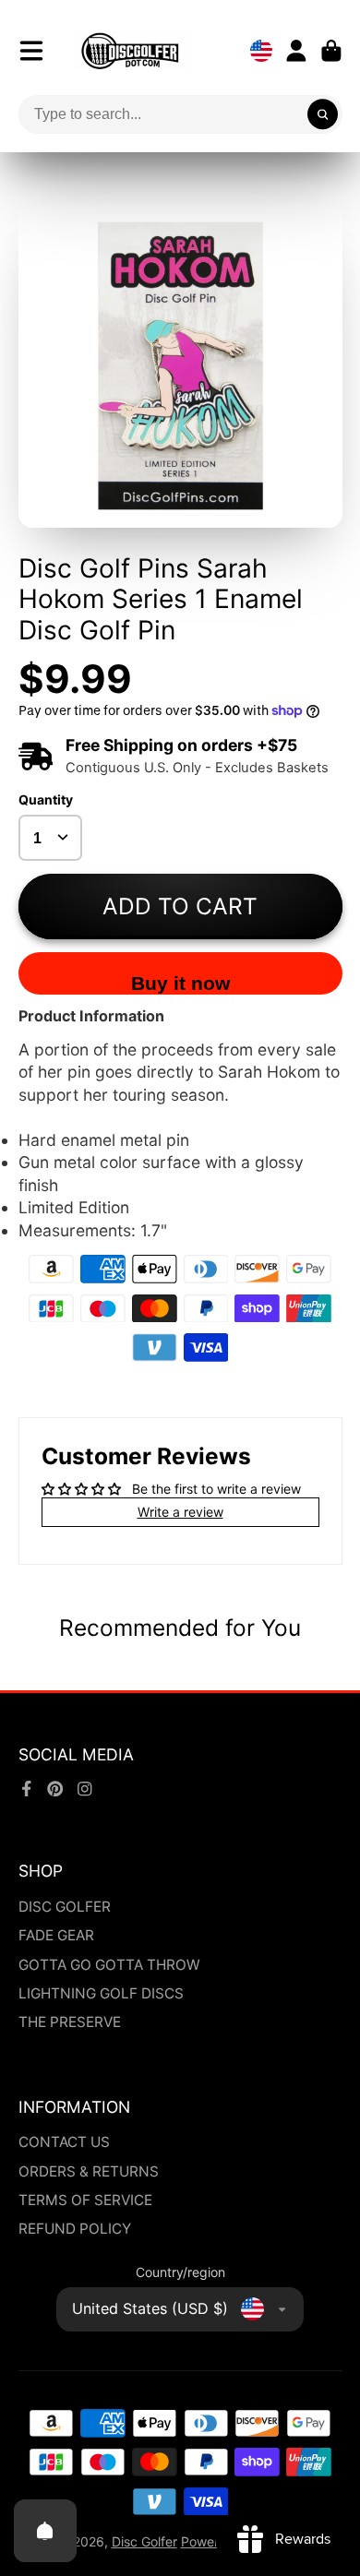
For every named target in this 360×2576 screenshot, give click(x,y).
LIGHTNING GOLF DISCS (101, 1993)
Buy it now (180, 983)
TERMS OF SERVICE (85, 2200)
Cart (331, 51)
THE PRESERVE (70, 2022)
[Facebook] (27, 1789)
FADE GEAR (56, 1935)
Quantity (46, 799)
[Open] (45, 2531)
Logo (130, 51)
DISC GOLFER (65, 1907)
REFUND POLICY (75, 2229)
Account (296, 51)
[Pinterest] (55, 1789)
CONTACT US (64, 2142)
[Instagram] (85, 1789)
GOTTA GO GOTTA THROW (109, 1965)
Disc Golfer (144, 2541)
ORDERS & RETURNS (89, 2171)
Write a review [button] (180, 1512)
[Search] (323, 114)
